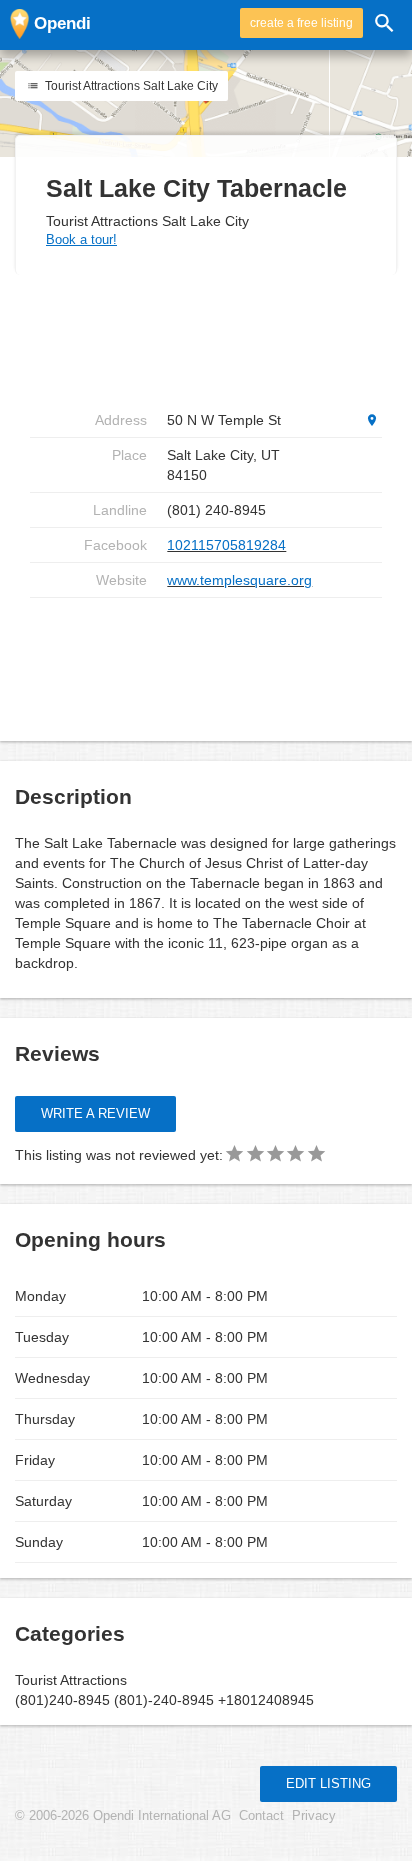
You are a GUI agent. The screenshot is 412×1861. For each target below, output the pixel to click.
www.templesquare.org (239, 580)
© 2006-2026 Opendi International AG (123, 1816)
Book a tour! (81, 239)
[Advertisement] (206, 339)
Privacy (314, 1816)
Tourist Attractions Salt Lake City (130, 86)
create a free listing (301, 23)
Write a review (95, 1113)
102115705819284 (226, 545)
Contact (261, 1816)
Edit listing (328, 1783)
